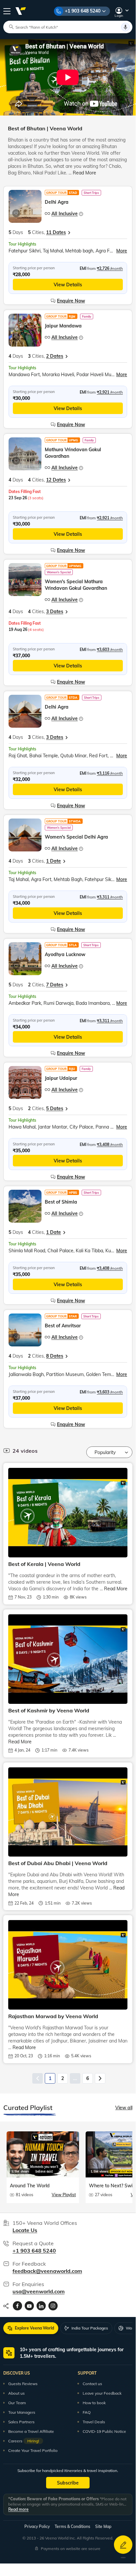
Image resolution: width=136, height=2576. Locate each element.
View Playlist (64, 2195)
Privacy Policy (37, 2526)
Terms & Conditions (72, 2526)
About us (16, 2393)
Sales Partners (21, 2422)
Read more (18, 2509)
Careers (24, 2441)
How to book (94, 2403)
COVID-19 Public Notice (104, 2431)
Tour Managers (22, 2412)
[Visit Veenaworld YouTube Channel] (29, 2306)
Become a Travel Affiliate (31, 2431)
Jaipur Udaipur (61, 1078)
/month (110, 268)
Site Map (103, 2526)
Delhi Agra (57, 202)
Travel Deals (94, 2422)
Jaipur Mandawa (63, 326)
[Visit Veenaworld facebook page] (17, 2306)
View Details (68, 285)
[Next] (100, 2078)
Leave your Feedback (102, 2393)
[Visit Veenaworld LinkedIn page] (41, 2306)
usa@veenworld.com (39, 2291)
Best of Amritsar (63, 1326)
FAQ (87, 2412)
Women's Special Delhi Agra (76, 837)
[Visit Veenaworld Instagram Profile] (53, 2306)
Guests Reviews (23, 2384)
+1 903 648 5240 (83, 11)
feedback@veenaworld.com (47, 2271)
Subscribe (68, 2483)
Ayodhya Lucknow (65, 954)
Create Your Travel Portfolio (33, 2450)
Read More (84, 173)
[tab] (31, 2328)
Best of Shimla (61, 1202)
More (122, 251)
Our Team (17, 2403)
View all (124, 2108)
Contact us (92, 2384)
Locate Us (25, 2230)
